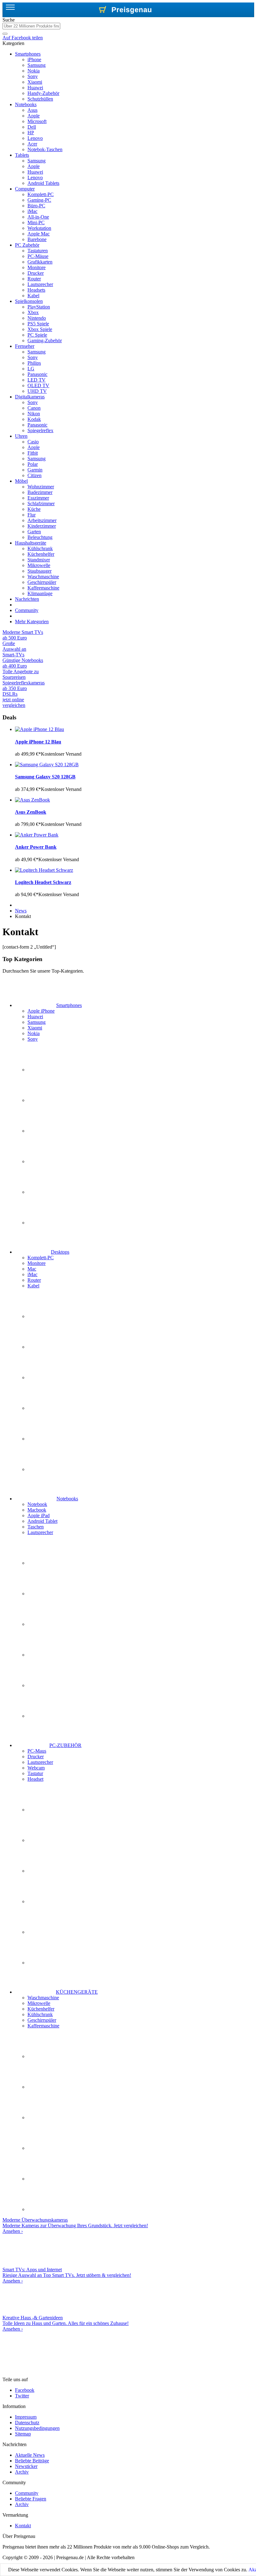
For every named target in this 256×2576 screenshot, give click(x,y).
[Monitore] (43, 1347)
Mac (32, 1269)
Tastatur (35, 1773)
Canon (34, 408)
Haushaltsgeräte (31, 543)
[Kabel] (43, 1469)
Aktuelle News (30, 2455)
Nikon (34, 414)
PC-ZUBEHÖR (65, 1745)
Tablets (22, 155)
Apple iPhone (41, 1011)
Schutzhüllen (40, 99)
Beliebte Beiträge (32, 2461)
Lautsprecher (40, 284)
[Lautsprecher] (43, 1716)
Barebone (37, 239)
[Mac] (43, 1377)
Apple (34, 116)
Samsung (37, 65)
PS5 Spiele (38, 324)
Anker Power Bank (36, 847)
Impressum (26, 2417)
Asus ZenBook (31, 812)
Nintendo (37, 318)
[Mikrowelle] (43, 2087)
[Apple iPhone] (43, 1070)
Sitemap (23, 2434)
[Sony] (43, 1223)
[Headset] (43, 1963)
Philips (34, 363)
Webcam (36, 1768)
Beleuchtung (40, 537)
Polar (33, 464)
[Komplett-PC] (43, 1316)
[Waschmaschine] (43, 2056)
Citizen (34, 475)
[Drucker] (43, 1840)
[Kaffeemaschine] (43, 2209)
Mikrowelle (39, 565)
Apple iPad (39, 1515)
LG (31, 369)
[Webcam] (43, 1901)
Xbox (33, 312)
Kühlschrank (40, 548)
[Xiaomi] (43, 1161)
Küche (34, 509)
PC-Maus (37, 1751)
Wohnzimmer (41, 487)
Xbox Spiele (40, 329)
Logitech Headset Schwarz (43, 882)
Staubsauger (39, 571)
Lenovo (35, 138)
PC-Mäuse (38, 256)
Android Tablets (43, 183)
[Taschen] (43, 1685)
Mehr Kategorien (32, 622)
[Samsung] (43, 1131)
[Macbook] (43, 1594)
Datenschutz (27, 2423)
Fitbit (33, 453)
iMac (32, 211)
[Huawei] (43, 1100)
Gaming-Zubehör (45, 341)
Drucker (36, 273)
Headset (35, 1779)
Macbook (37, 1510)
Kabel (33, 296)
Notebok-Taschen (45, 149)
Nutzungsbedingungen (37, 2428)
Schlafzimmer (41, 503)
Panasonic (37, 374)
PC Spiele (37, 335)
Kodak (34, 419)
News (21, 911)
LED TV (37, 380)
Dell (32, 127)
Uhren (21, 436)
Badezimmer (40, 492)
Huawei (35, 88)
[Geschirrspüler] (43, 2179)
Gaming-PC (39, 200)
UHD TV (37, 391)
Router (34, 279)
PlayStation (39, 307)
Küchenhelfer (41, 554)
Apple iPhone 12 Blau (38, 742)
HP (31, 133)
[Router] (43, 1439)
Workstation (39, 228)
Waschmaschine (43, 577)
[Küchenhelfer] (43, 2117)
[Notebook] (43, 1563)
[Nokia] (43, 1192)
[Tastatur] (43, 1932)
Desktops (60, 1252)
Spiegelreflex (40, 430)
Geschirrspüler (42, 582)
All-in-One (38, 217)
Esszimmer (38, 498)
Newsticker (26, 2466)
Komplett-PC (41, 194)
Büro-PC (36, 206)
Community (27, 610)
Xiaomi (35, 82)
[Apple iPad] (43, 1624)
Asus (32, 110)
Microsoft (37, 121)
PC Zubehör (27, 245)
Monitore (37, 267)
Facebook (25, 2390)
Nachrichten (27, 599)
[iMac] (43, 1408)
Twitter (22, 2396)
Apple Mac (39, 234)
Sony (33, 76)
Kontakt (23, 2526)
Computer (25, 189)
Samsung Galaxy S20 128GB (45, 777)
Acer (32, 144)
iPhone (34, 59)
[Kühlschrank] (43, 2148)
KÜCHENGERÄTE (77, 1992)
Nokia (34, 71)
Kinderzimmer (42, 526)
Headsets (36, 290)
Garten (34, 532)
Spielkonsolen (29, 301)
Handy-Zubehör (43, 93)
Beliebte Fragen (31, 2499)
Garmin (35, 470)
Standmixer (39, 560)
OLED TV (38, 385)
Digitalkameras (30, 397)
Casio (33, 442)
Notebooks (26, 104)
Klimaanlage (40, 593)
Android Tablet (42, 1521)
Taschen (36, 1527)
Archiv (22, 2472)
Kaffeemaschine (43, 588)
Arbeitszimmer (42, 520)
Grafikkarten (40, 262)
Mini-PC (36, 222)
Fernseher (25, 346)
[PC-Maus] (43, 1810)
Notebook (37, 1504)
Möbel (21, 481)
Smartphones (28, 54)
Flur (32, 515)
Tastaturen (38, 251)
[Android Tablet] (43, 1655)
